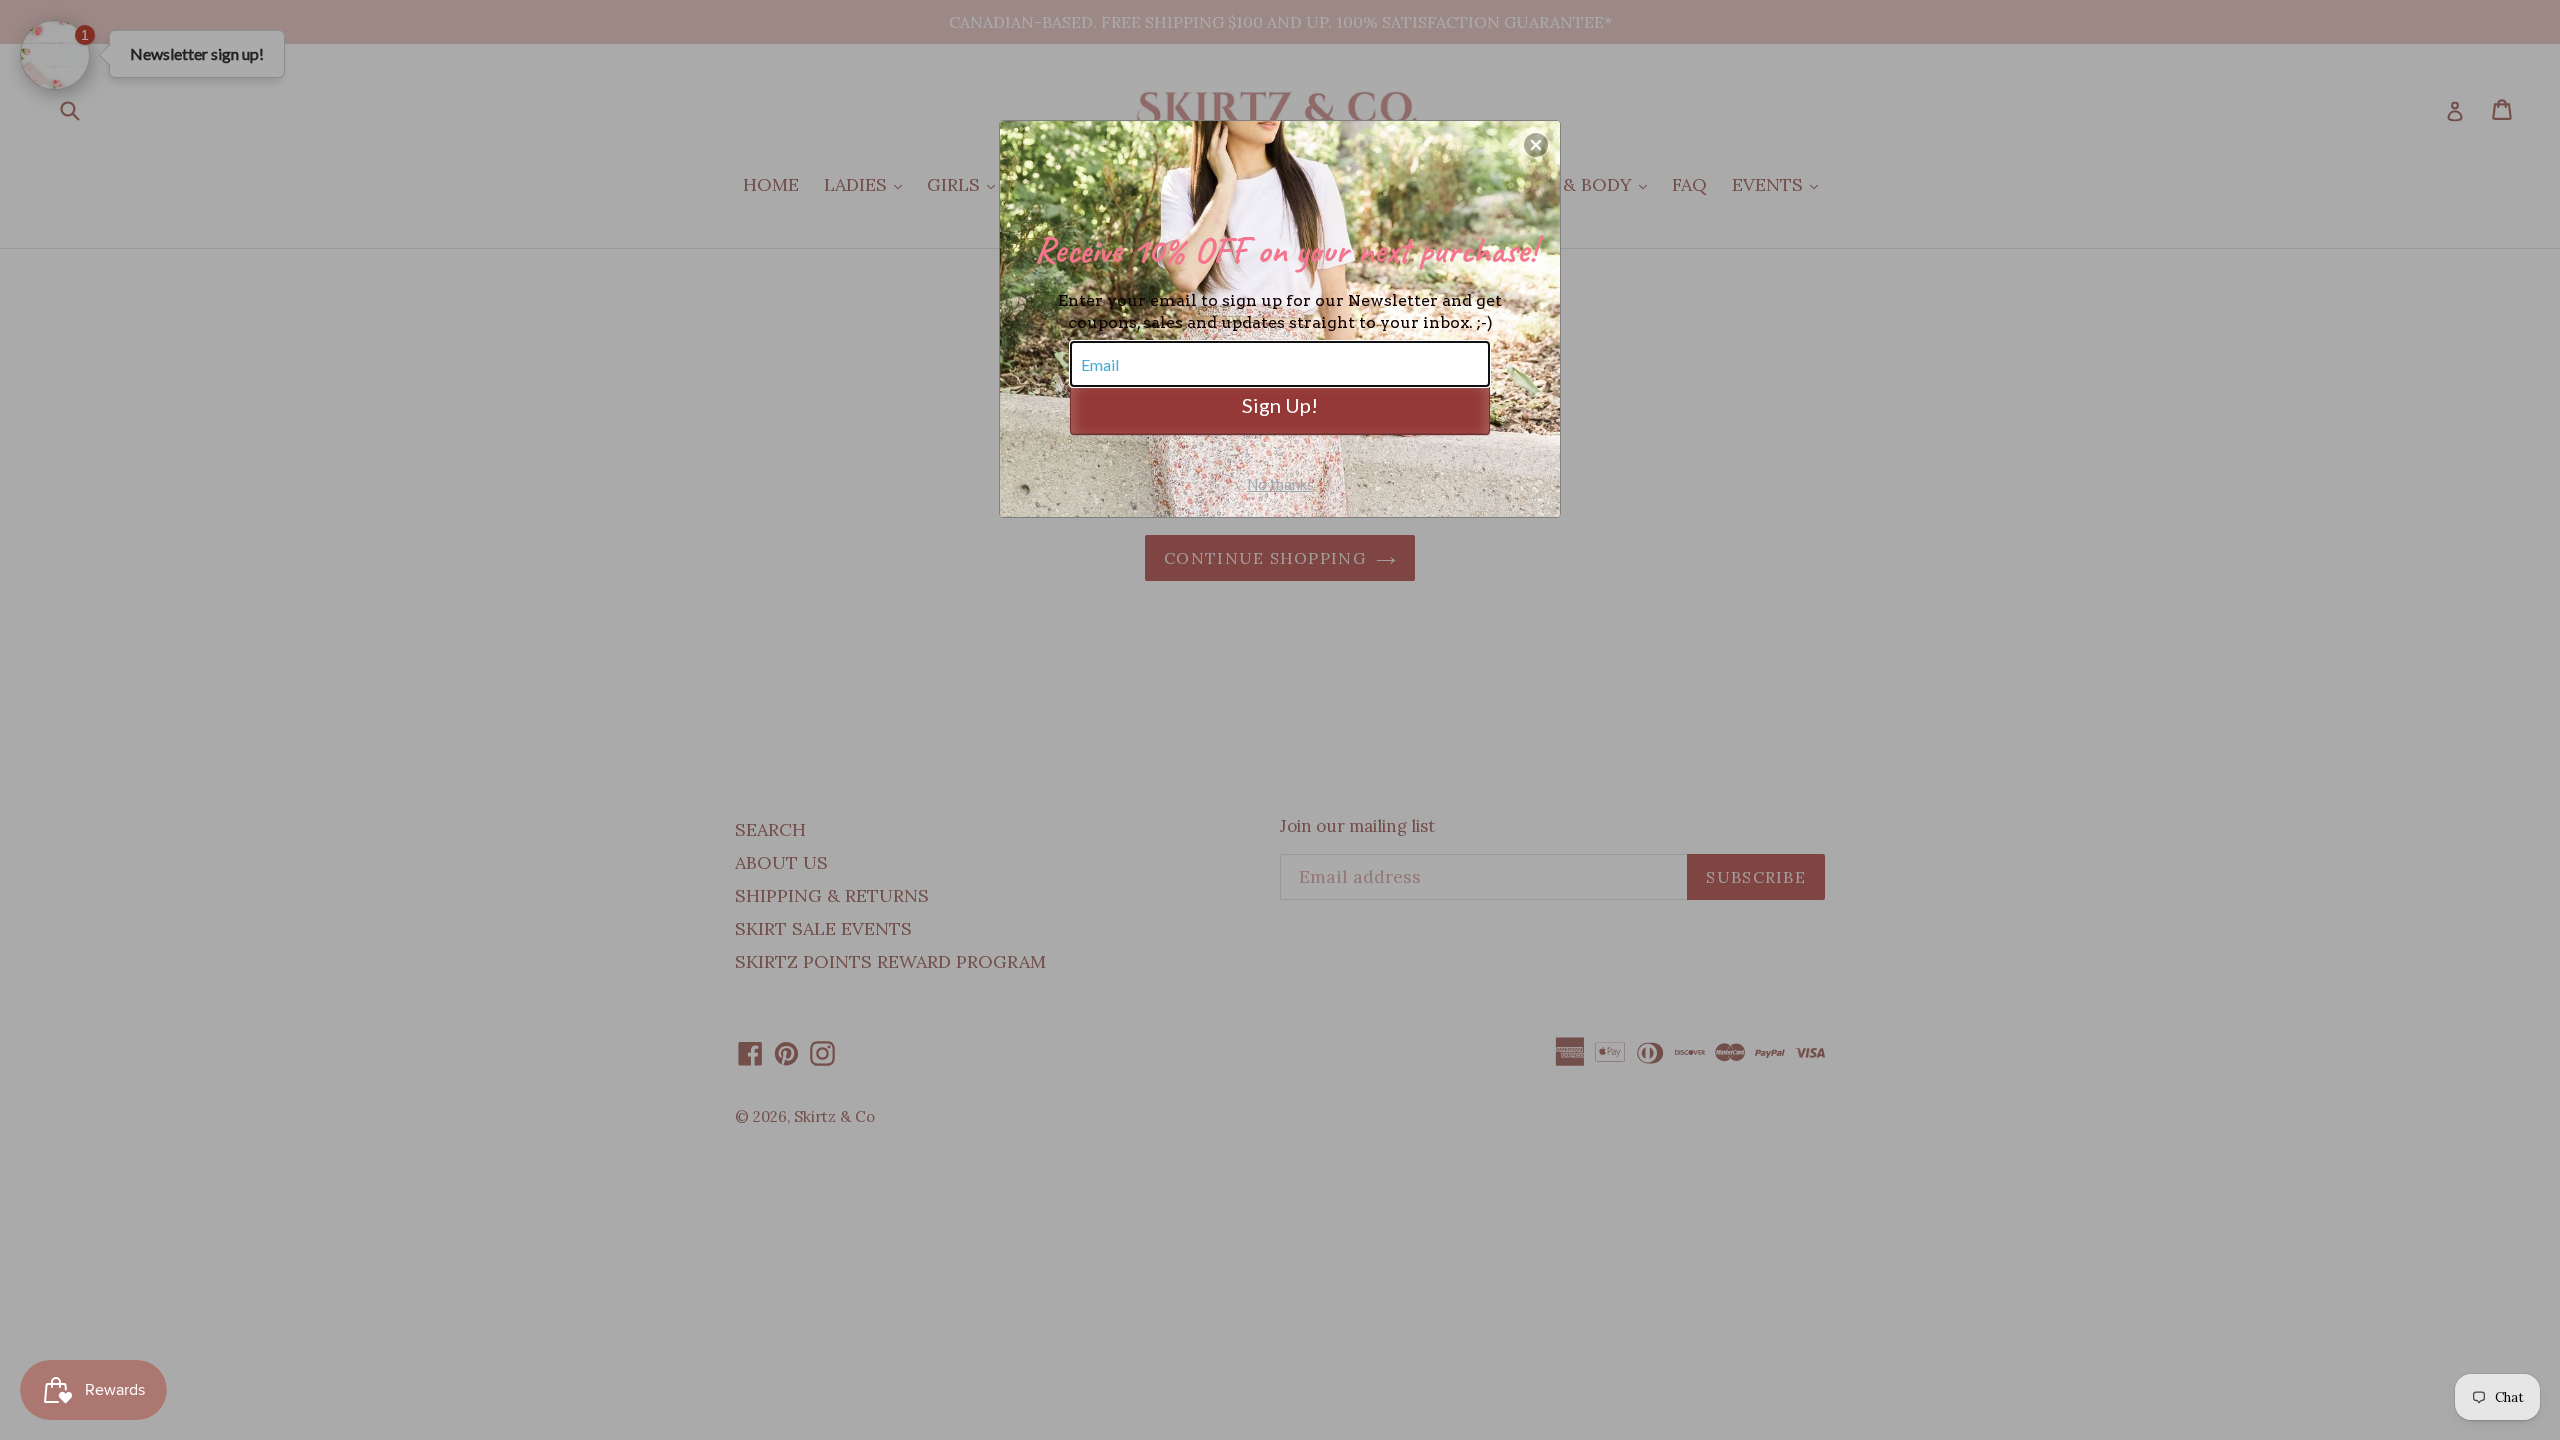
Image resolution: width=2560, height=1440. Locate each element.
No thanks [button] (1280, 484)
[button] (1536, 145)
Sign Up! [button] (1280, 405)
